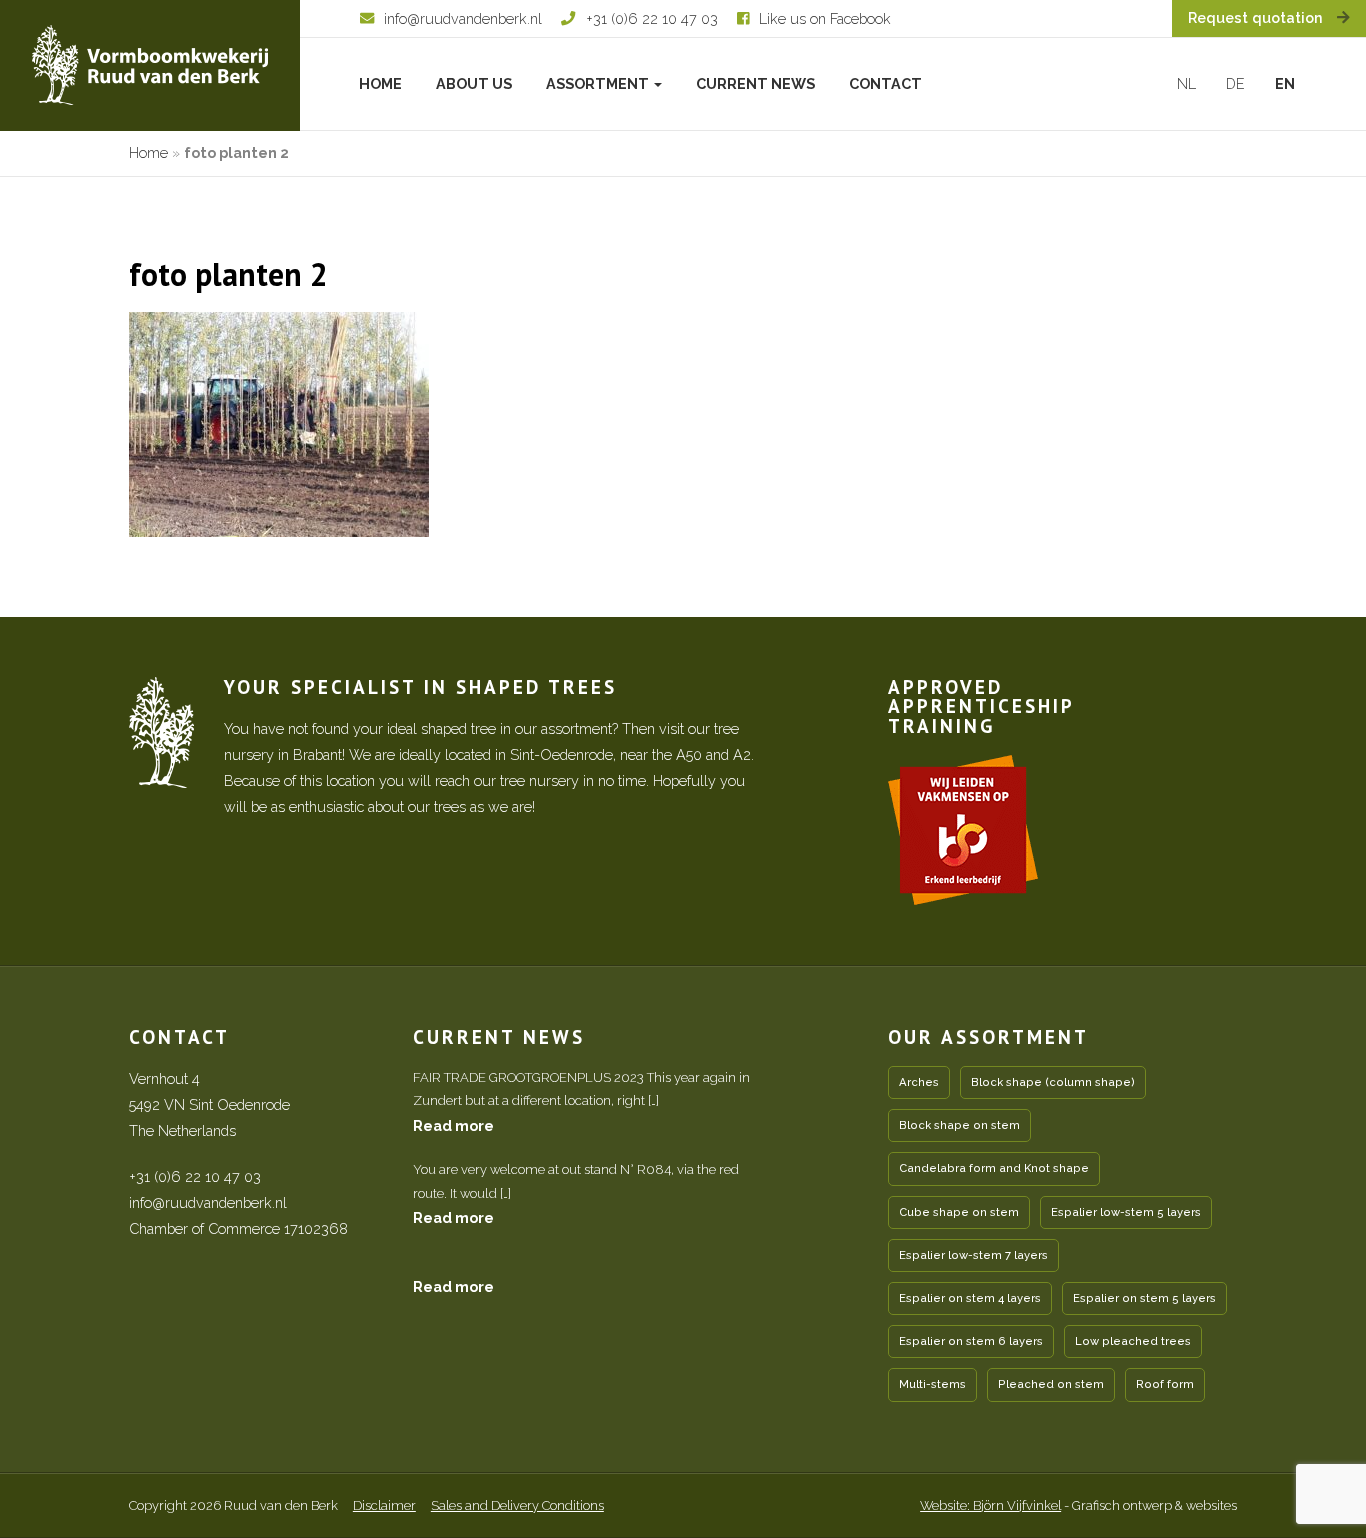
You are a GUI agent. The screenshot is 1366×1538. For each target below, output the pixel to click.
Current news (755, 83)
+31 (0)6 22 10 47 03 (195, 1176)
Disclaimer (384, 1505)
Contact (885, 83)
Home (380, 83)
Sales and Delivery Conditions (517, 1505)
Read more (453, 1125)
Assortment (599, 83)
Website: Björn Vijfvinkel (990, 1505)
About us (474, 83)
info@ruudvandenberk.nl (208, 1202)
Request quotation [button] (1257, 17)
